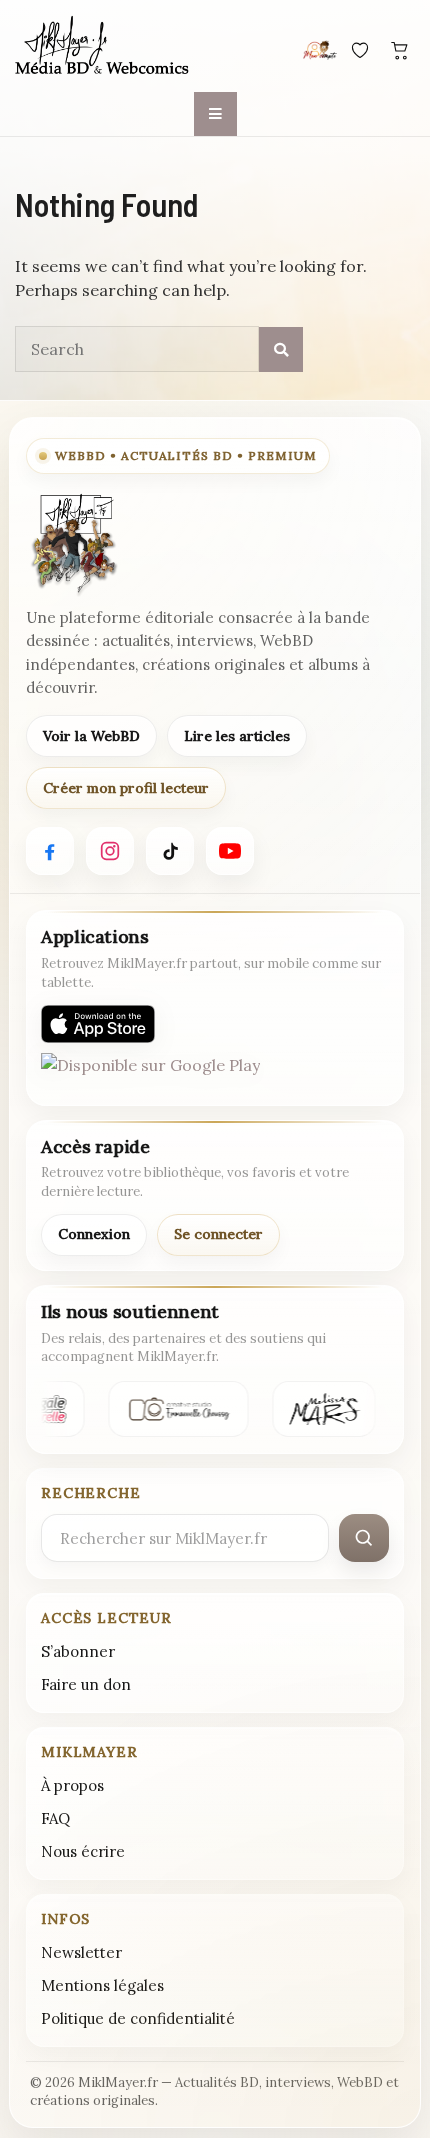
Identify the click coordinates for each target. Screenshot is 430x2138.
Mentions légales (102, 1985)
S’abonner (78, 1651)
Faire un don (86, 1684)
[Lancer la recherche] (364, 1538)
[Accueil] (102, 47)
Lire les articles (237, 736)
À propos (72, 1785)
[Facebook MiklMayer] (50, 851)
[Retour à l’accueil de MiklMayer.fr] (73, 544)
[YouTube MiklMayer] (230, 851)
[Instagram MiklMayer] (110, 851)
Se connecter (218, 1234)
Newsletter (81, 1952)
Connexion (94, 1234)
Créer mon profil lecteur (126, 788)
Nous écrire (83, 1851)
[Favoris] (360, 50)
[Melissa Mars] (322, 1409)
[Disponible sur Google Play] (150, 1072)
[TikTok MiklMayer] (170, 851)
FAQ (55, 1818)
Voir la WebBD (91, 736)
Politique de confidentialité (138, 2018)
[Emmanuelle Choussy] (177, 1409)
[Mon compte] (320, 50)
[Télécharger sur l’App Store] (98, 1024)
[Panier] (400, 50)
